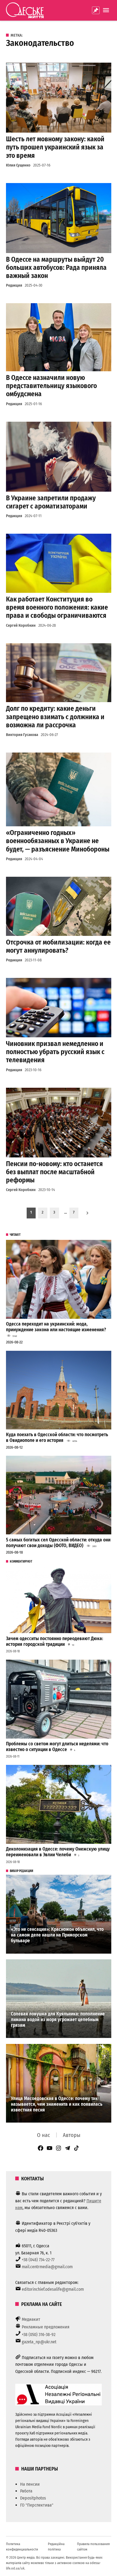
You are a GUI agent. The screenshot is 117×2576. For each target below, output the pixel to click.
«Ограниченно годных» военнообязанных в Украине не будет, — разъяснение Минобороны (58, 841)
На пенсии (30, 2484)
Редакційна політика (56, 2547)
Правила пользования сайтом (93, 2547)
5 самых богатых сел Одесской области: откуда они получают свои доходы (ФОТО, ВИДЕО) (58, 1543)
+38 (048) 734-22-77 (38, 2260)
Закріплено (96, 10)
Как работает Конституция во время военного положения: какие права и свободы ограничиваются (57, 607)
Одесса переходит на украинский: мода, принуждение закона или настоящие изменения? (56, 1327)
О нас (44, 2135)
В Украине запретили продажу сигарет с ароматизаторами (51, 502)
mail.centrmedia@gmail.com (47, 2267)
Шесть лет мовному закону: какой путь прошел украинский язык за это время (55, 147)
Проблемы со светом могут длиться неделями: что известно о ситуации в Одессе (57, 1747)
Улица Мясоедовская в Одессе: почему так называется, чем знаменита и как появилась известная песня (57, 2104)
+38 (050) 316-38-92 (39, 2335)
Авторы (72, 2135)
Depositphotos (33, 2498)
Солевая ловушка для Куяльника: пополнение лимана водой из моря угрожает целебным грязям (58, 2020)
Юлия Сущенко (18, 165)
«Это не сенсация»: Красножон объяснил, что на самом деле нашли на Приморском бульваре (57, 1935)
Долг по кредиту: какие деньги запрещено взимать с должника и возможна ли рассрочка (55, 717)
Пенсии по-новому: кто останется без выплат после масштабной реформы (54, 1172)
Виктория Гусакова (22, 735)
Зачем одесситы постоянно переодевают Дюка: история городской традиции (55, 1641)
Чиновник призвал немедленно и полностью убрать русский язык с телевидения (55, 1052)
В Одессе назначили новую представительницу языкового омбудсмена (51, 386)
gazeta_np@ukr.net (39, 2342)
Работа (26, 2491)
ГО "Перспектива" (37, 2505)
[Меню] (107, 10)
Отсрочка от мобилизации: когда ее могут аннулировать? (58, 946)
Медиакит (31, 2319)
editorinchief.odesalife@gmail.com (53, 2289)
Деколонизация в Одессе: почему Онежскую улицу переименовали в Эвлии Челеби (58, 1852)
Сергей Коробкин (21, 625)
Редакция (14, 285)
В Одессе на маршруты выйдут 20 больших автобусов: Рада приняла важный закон (56, 268)
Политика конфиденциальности (22, 2547)
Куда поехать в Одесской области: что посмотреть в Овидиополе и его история (57, 1438)
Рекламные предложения (46, 2327)
